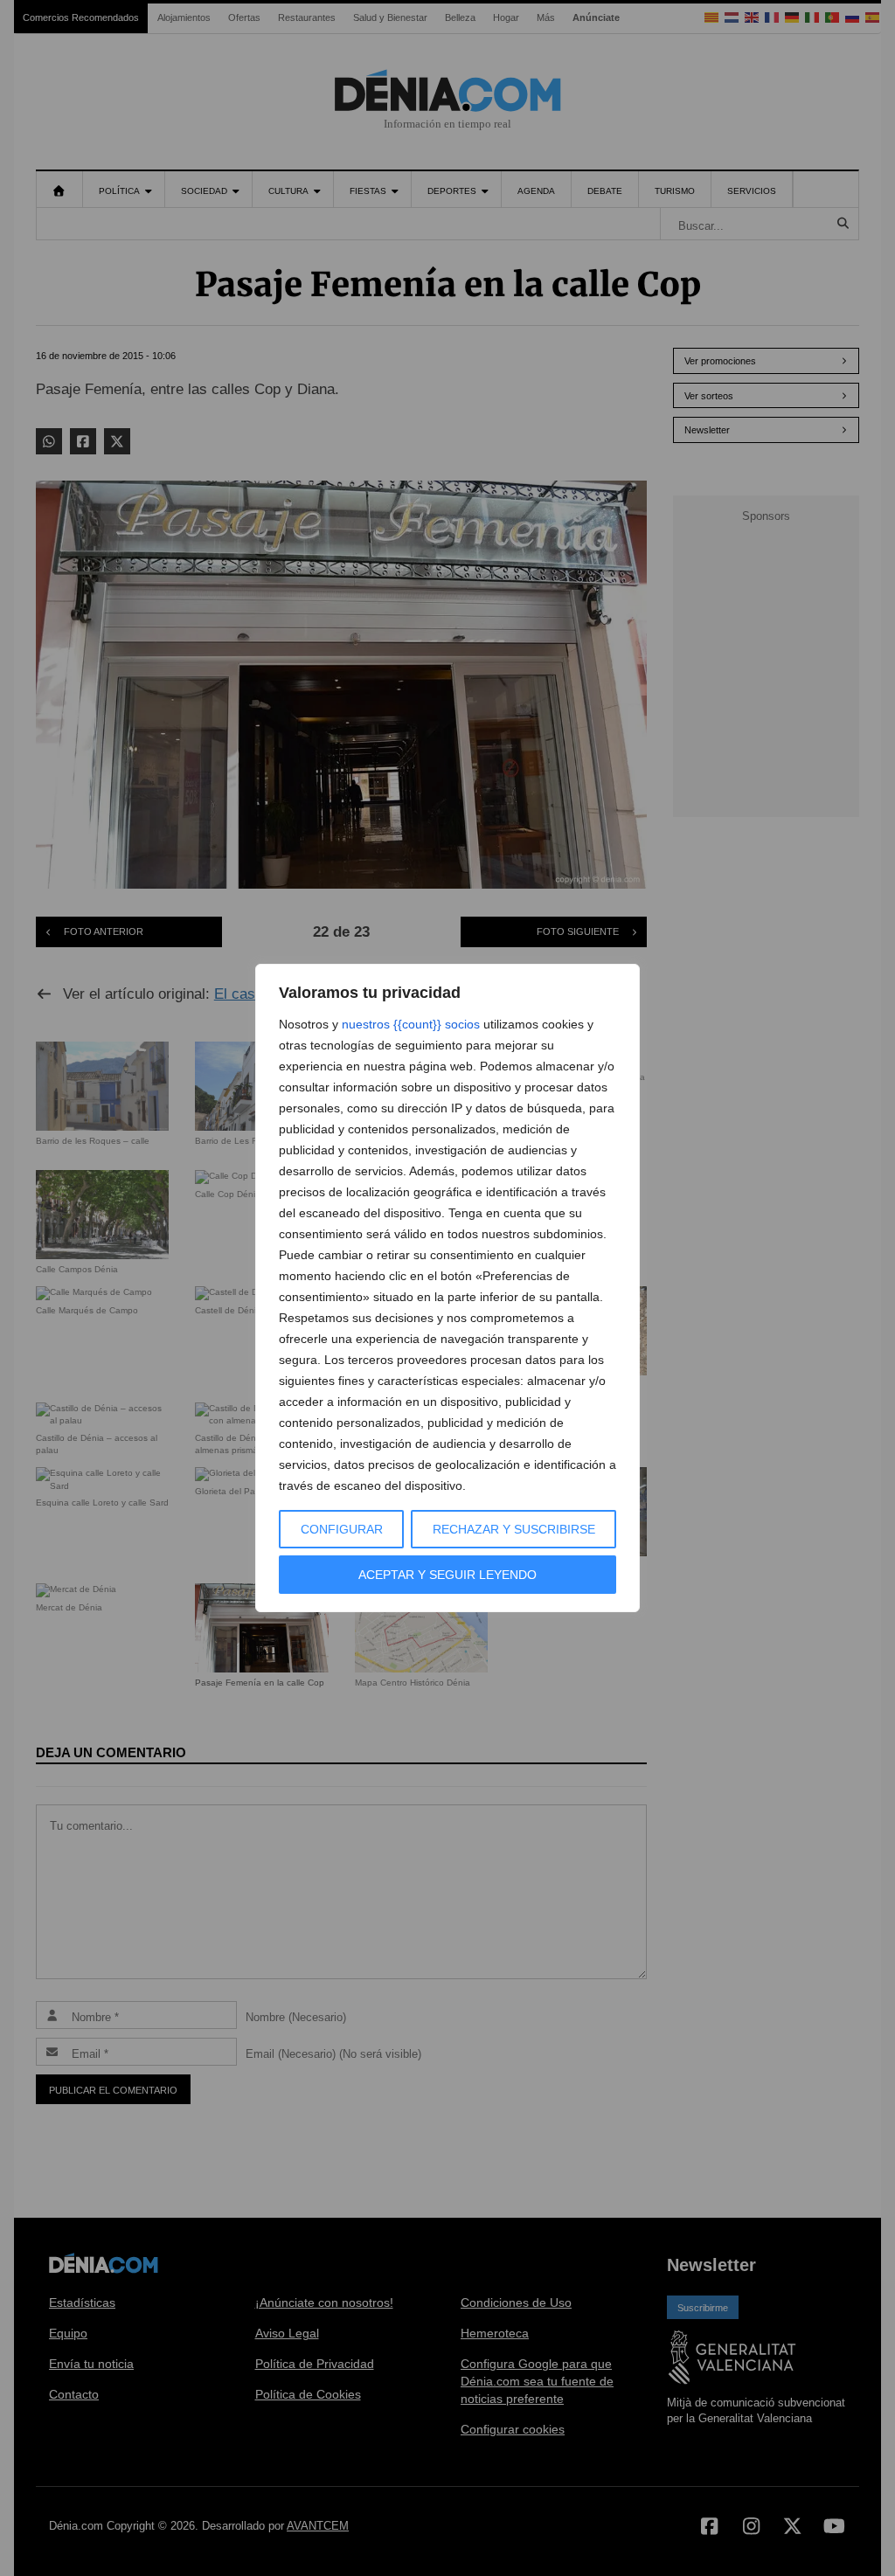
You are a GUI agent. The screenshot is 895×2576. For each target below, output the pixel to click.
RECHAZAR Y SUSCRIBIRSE (514, 1529)
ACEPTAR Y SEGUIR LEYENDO (447, 1575)
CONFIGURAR (342, 1529)
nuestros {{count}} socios (411, 1024)
